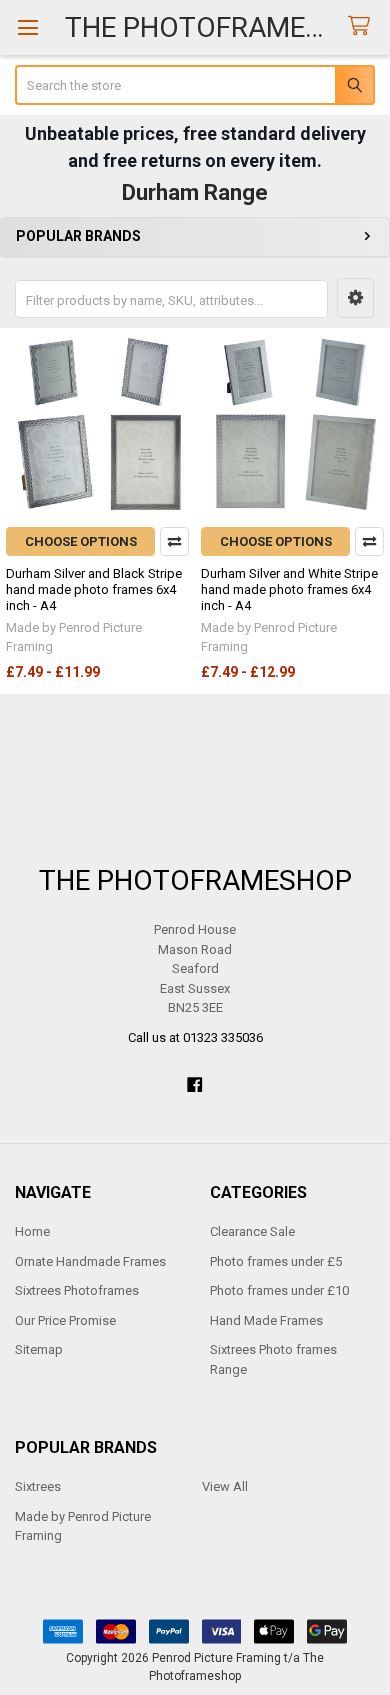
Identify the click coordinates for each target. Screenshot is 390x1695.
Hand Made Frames (266, 1320)
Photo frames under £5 (276, 1261)
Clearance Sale (252, 1231)
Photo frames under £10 (279, 1290)
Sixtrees (38, 1486)
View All (225, 1486)
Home (32, 1231)
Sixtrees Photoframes (77, 1290)
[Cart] (363, 26)
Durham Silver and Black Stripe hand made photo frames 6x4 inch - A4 (94, 590)
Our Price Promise (65, 1320)
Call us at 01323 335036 (195, 1037)
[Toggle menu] (27, 27)
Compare (174, 541)
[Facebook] (194, 1084)
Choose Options (81, 541)
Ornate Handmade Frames (90, 1261)
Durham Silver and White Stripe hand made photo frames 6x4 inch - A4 (289, 590)
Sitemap (39, 1349)
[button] (355, 298)
